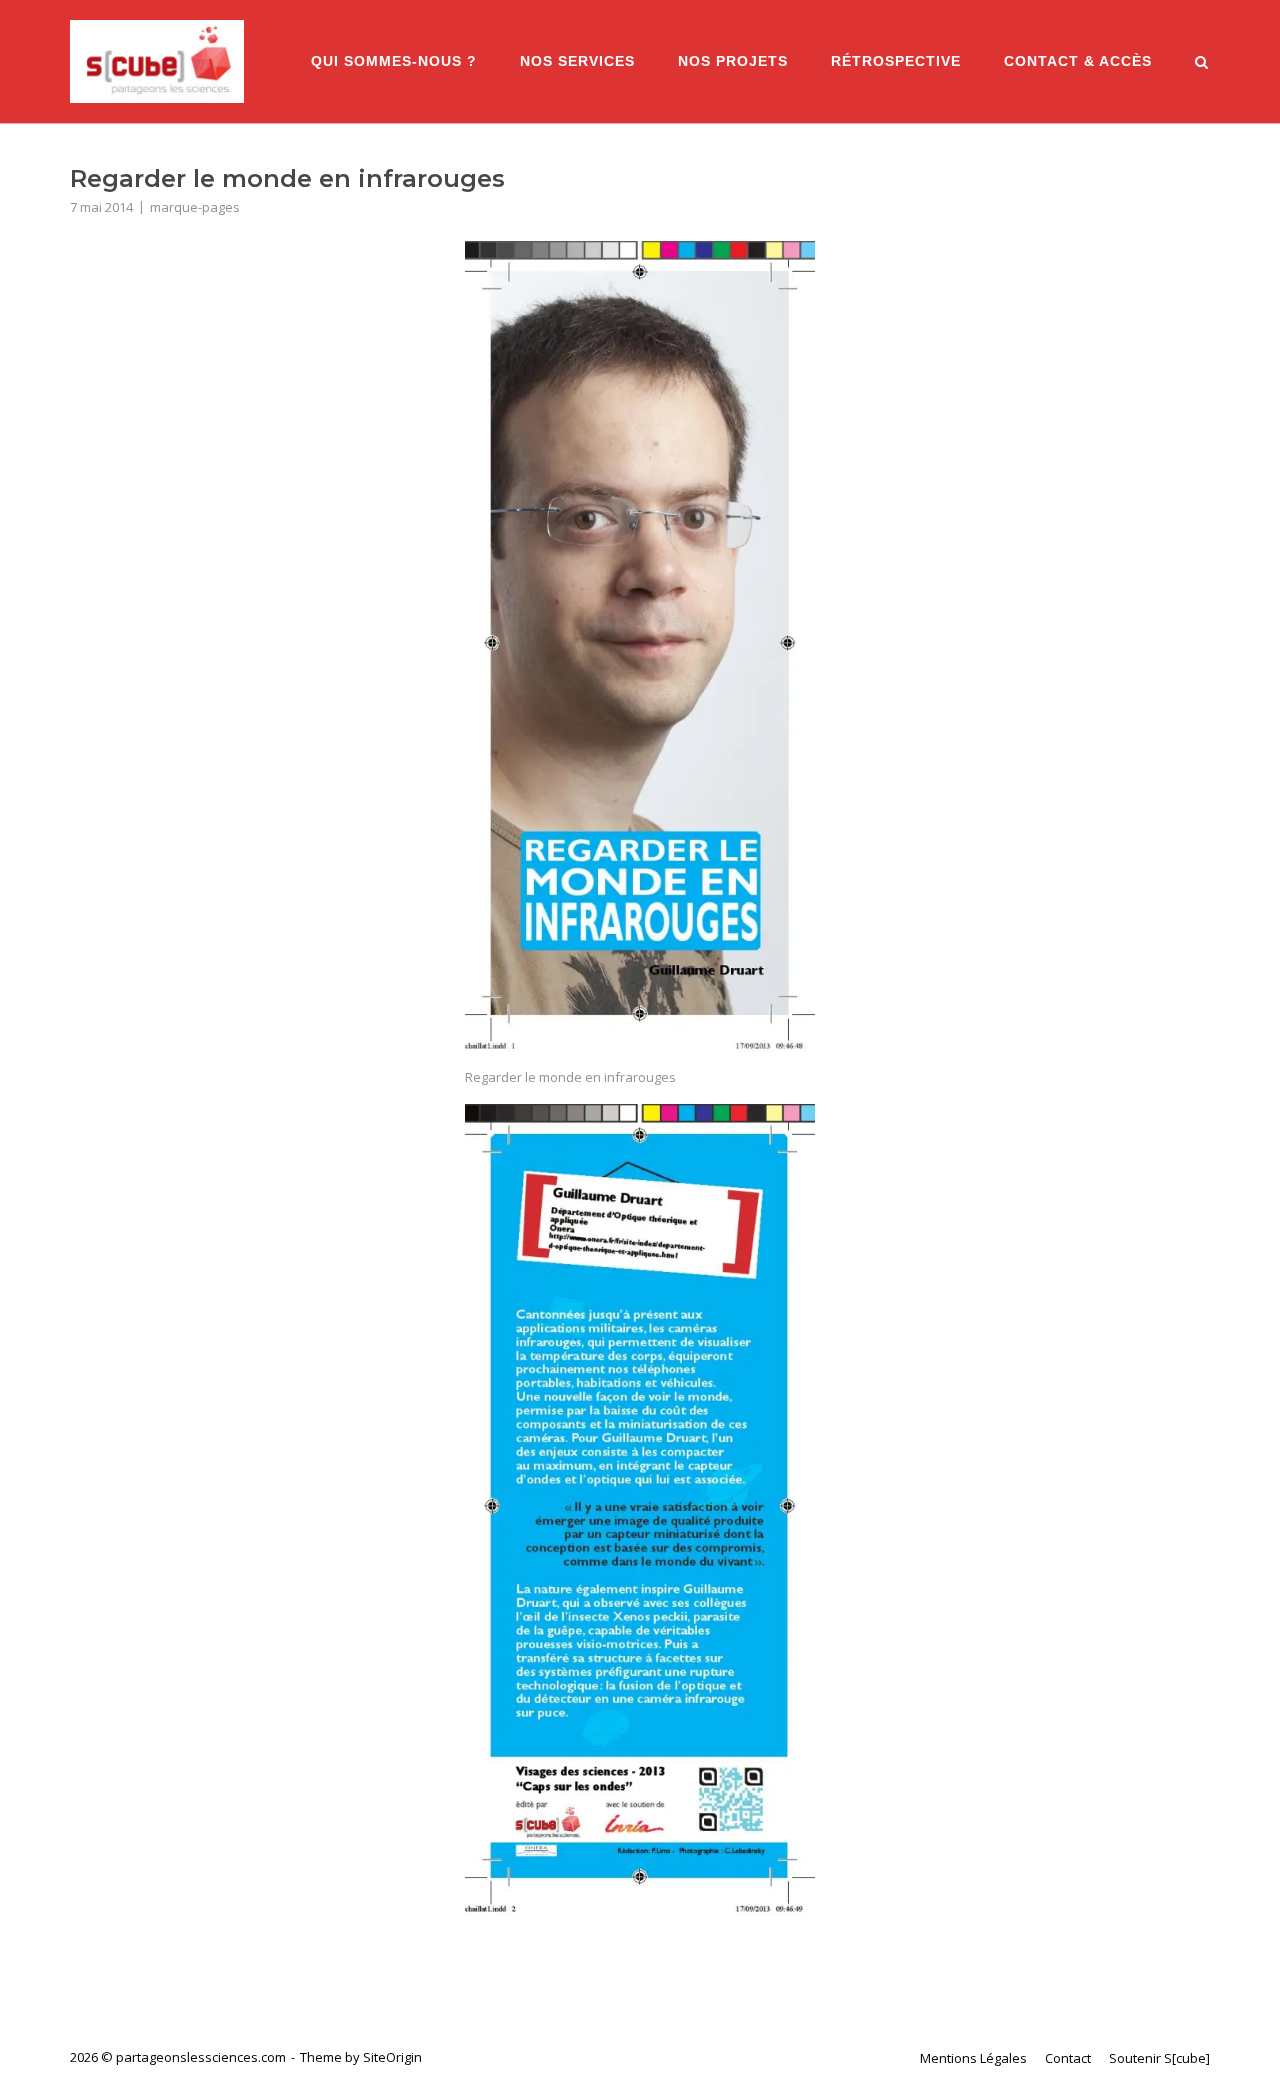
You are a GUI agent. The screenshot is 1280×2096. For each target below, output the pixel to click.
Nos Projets (733, 61)
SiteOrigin (392, 2057)
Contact (1068, 2058)
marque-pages (195, 207)
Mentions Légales (973, 2058)
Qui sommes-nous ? (394, 61)
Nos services (577, 61)
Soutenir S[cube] (1159, 2058)
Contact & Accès (1078, 61)
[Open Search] (1201, 64)
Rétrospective (896, 61)
